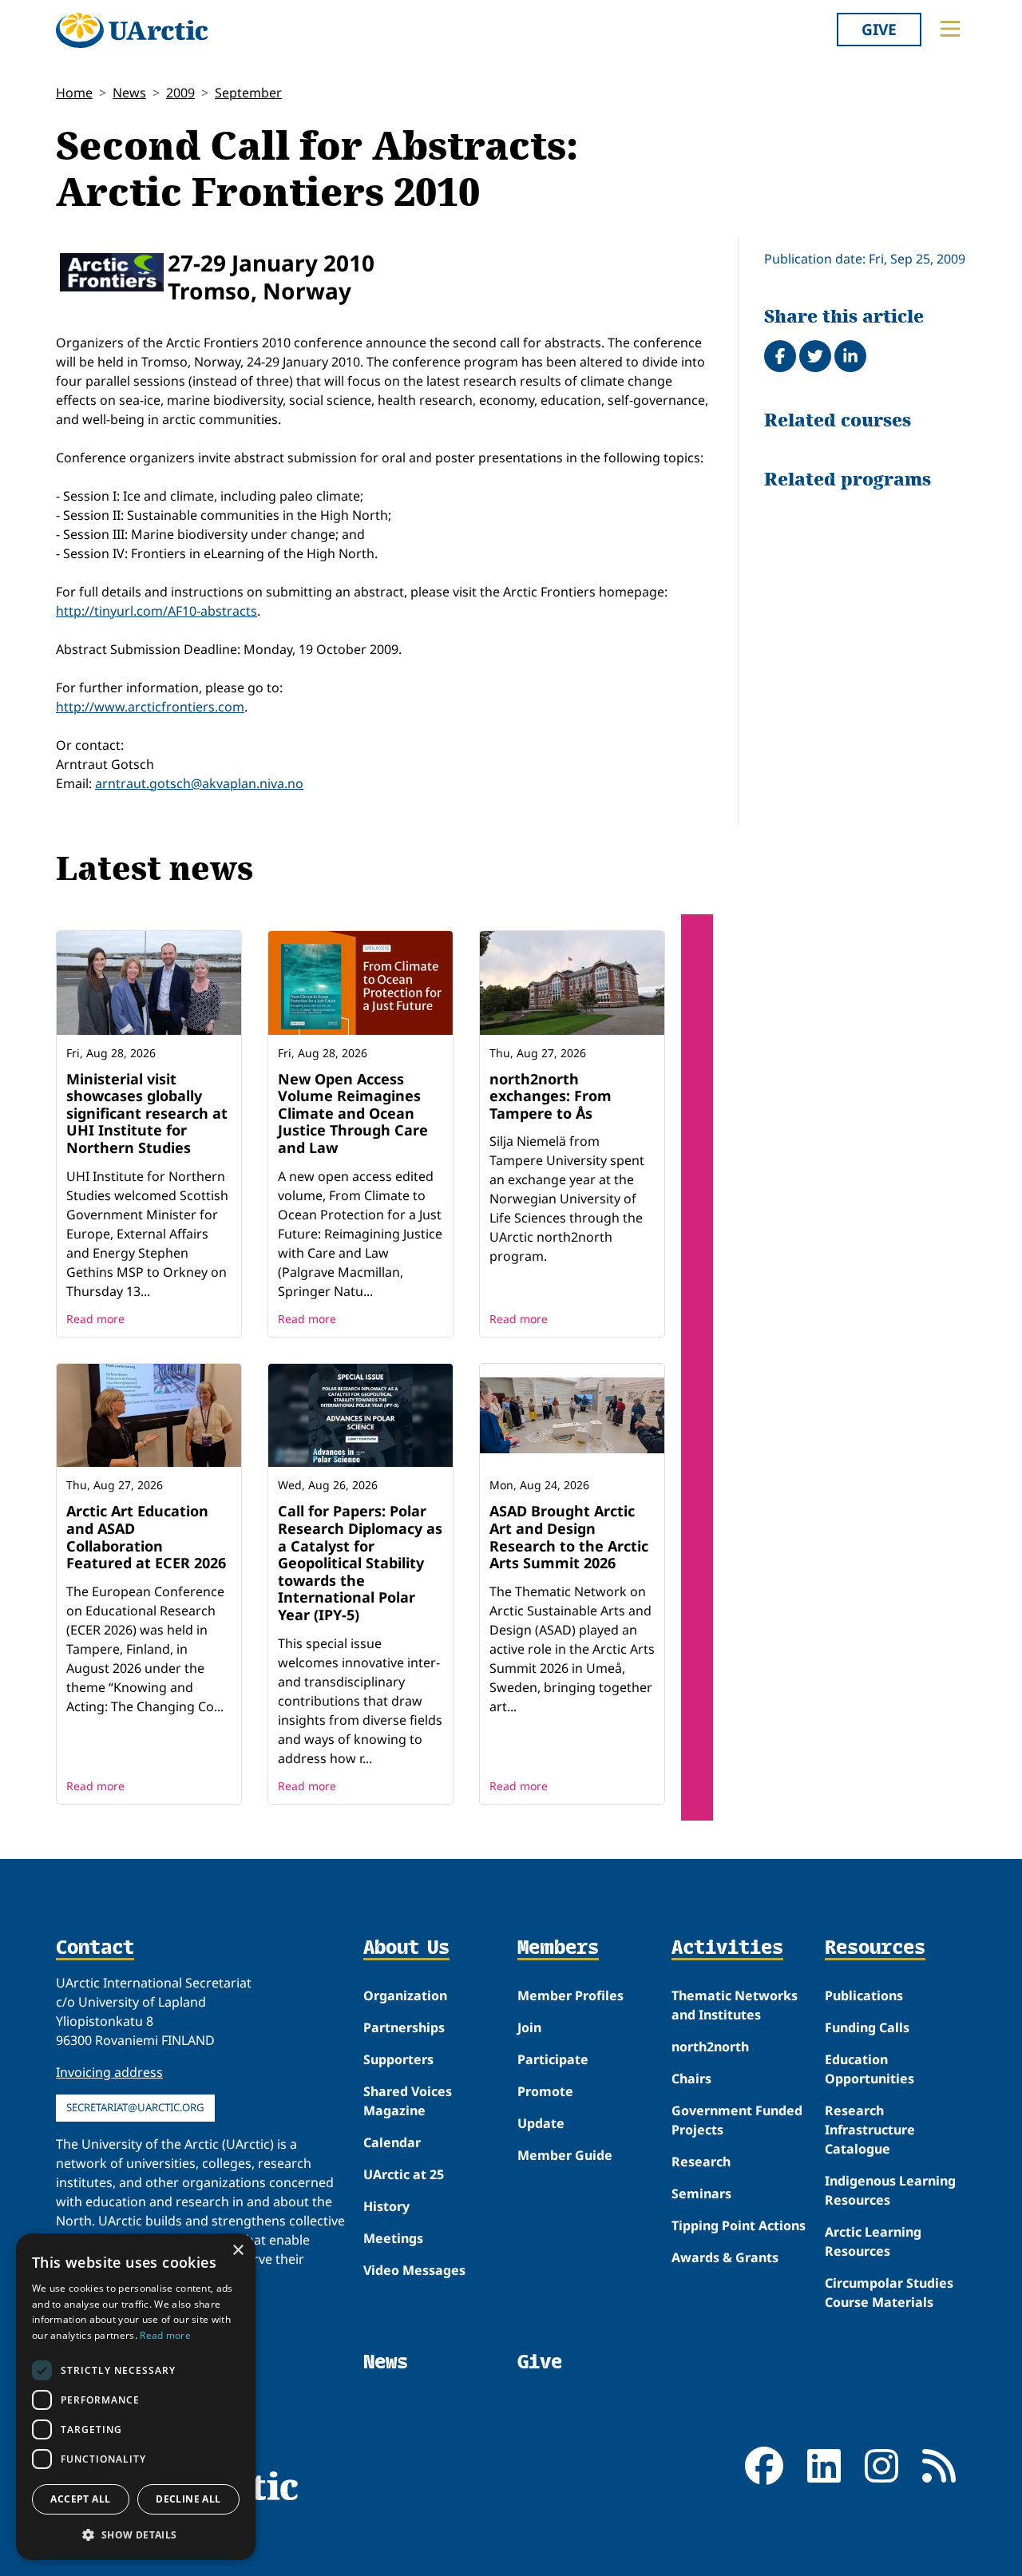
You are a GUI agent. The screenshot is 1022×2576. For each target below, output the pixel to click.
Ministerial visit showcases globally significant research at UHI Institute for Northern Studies (147, 1113)
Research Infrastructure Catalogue (870, 2130)
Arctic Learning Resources (873, 2241)
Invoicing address (109, 2072)
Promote (545, 2091)
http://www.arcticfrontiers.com (150, 707)
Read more (95, 1319)
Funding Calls (867, 2027)
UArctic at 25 (404, 2174)
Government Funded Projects (737, 2120)
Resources (875, 1948)
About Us (406, 1948)
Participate (553, 2059)
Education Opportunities (869, 2069)
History (386, 2206)
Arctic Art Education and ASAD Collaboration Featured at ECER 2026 (146, 1537)
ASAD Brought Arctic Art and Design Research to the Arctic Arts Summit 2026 (569, 1537)
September (248, 93)
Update (541, 2123)
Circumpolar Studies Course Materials (889, 2293)
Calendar (392, 2142)
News (129, 93)
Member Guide (565, 2155)
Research (701, 2162)
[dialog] (136, 2397)
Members (558, 1948)
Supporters (398, 2059)
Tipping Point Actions (739, 2225)
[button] (136, 2534)
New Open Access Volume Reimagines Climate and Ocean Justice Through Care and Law (353, 1113)
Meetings (393, 2238)
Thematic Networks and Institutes (735, 2005)
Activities (727, 1948)
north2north (710, 2047)
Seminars (701, 2194)
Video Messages (414, 2270)
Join (529, 2027)
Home (74, 93)
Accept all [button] (80, 2499)
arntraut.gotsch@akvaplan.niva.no (199, 783)
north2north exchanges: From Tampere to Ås (551, 1096)
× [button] (238, 2251)
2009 (180, 93)
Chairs (691, 2079)
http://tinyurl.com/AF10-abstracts (156, 611)
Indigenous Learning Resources (890, 2190)
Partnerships (404, 2027)
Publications (864, 1995)
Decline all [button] (188, 2499)
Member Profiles (570, 1995)
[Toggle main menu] (950, 29)
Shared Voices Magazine (408, 2101)
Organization (405, 1995)
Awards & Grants (725, 2257)
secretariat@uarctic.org (135, 2107)
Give (879, 29)
